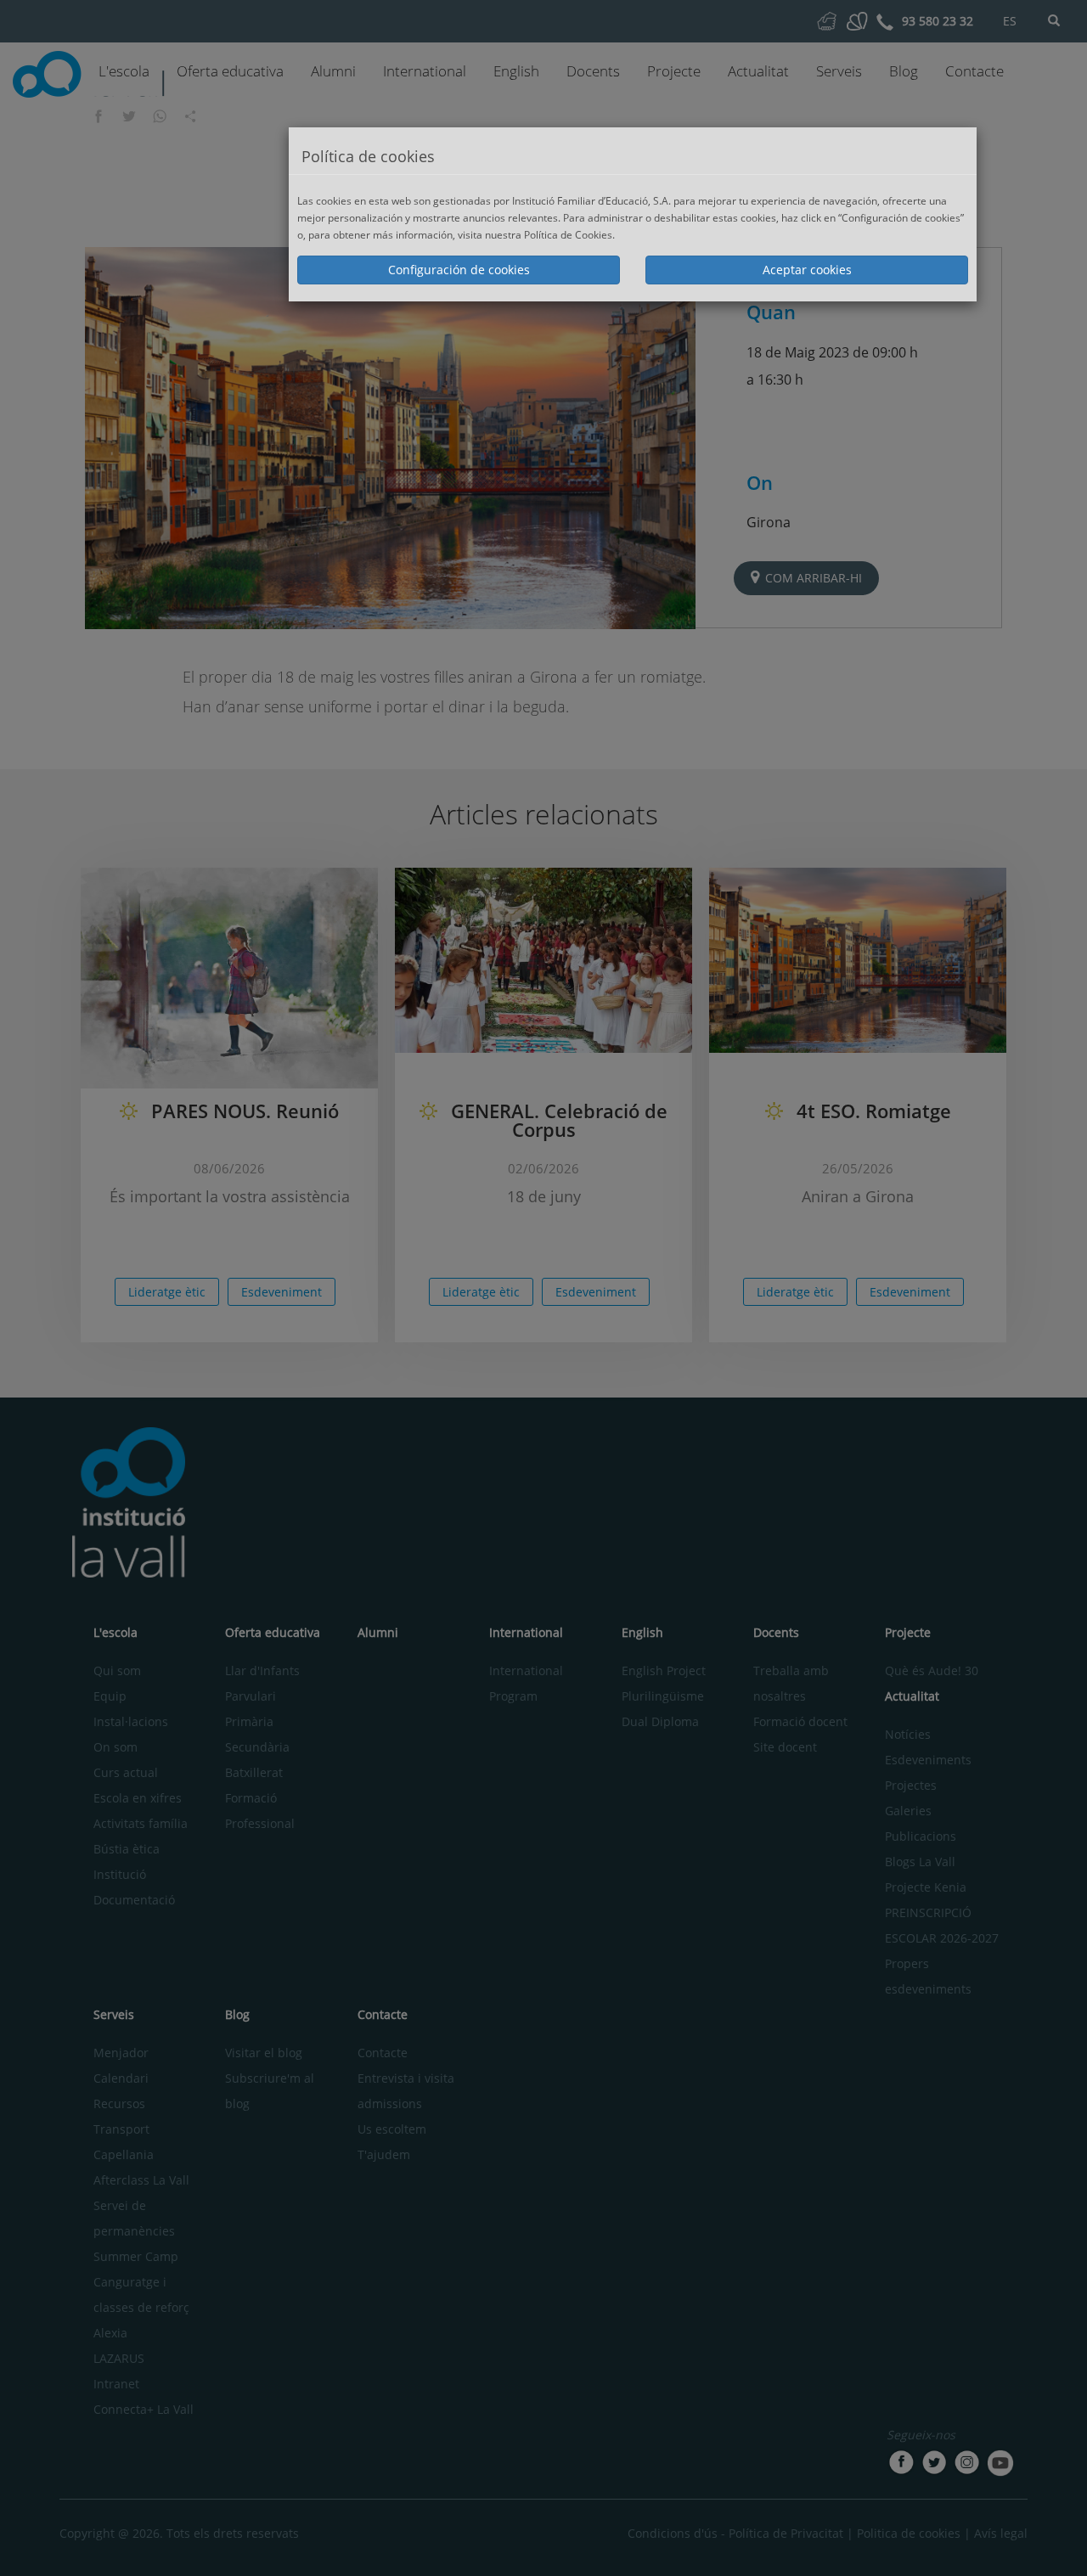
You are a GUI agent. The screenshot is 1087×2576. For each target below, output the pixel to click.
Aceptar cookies (807, 270)
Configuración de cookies (459, 270)
